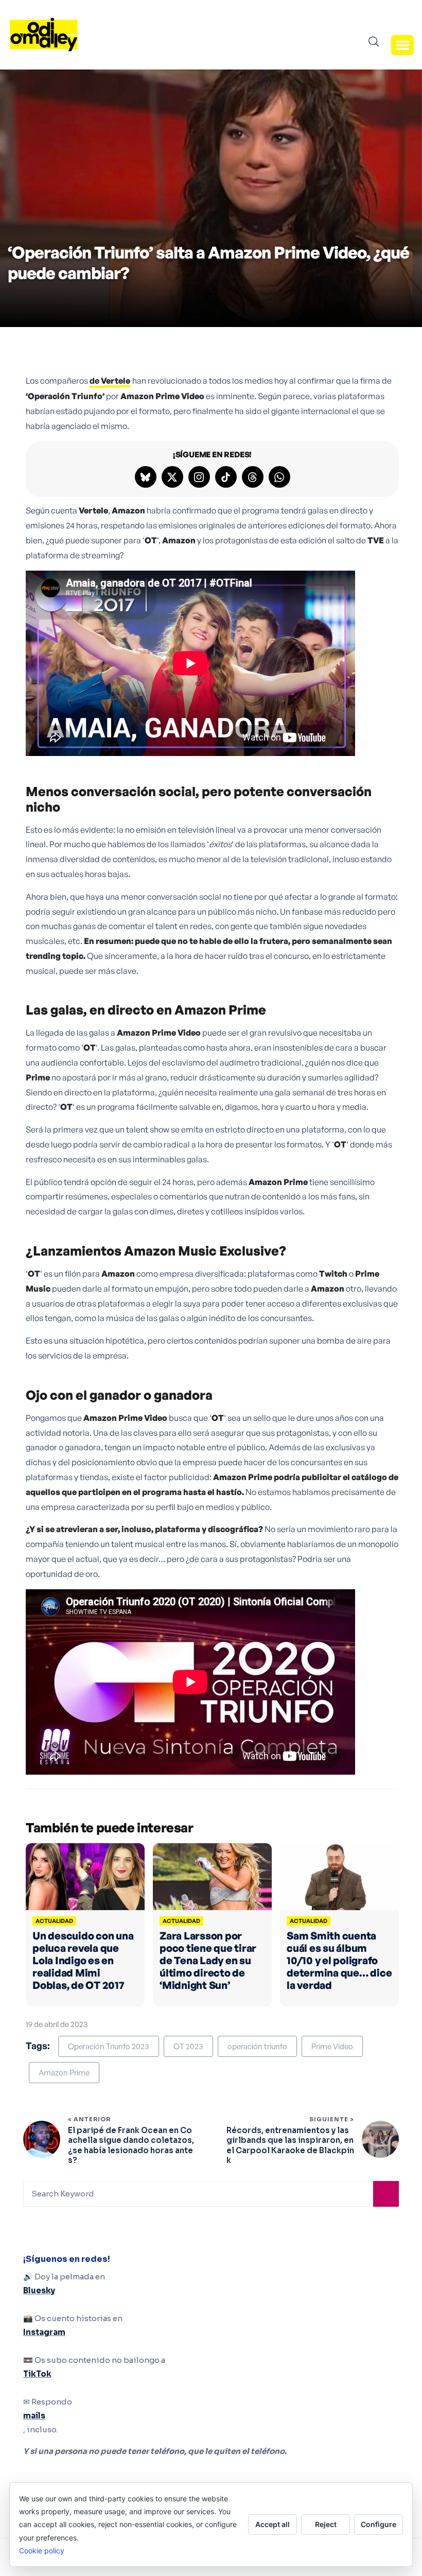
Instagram (44, 2332)
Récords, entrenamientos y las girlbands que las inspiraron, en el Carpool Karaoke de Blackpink (290, 2145)
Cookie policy (42, 2551)
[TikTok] (226, 477)
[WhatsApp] (279, 477)
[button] (402, 45)
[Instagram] (199, 477)
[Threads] (253, 477)
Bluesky (39, 2290)
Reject (326, 2524)
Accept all (272, 2524)
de (110, 381)
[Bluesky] (146, 477)
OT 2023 (188, 2046)
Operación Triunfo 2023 (109, 2046)
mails (34, 2416)
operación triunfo (257, 2046)
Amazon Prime (64, 2073)
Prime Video (332, 2046)
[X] (172, 477)
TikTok (37, 2374)
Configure (379, 2524)
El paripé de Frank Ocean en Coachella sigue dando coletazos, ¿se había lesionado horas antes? (131, 2145)
